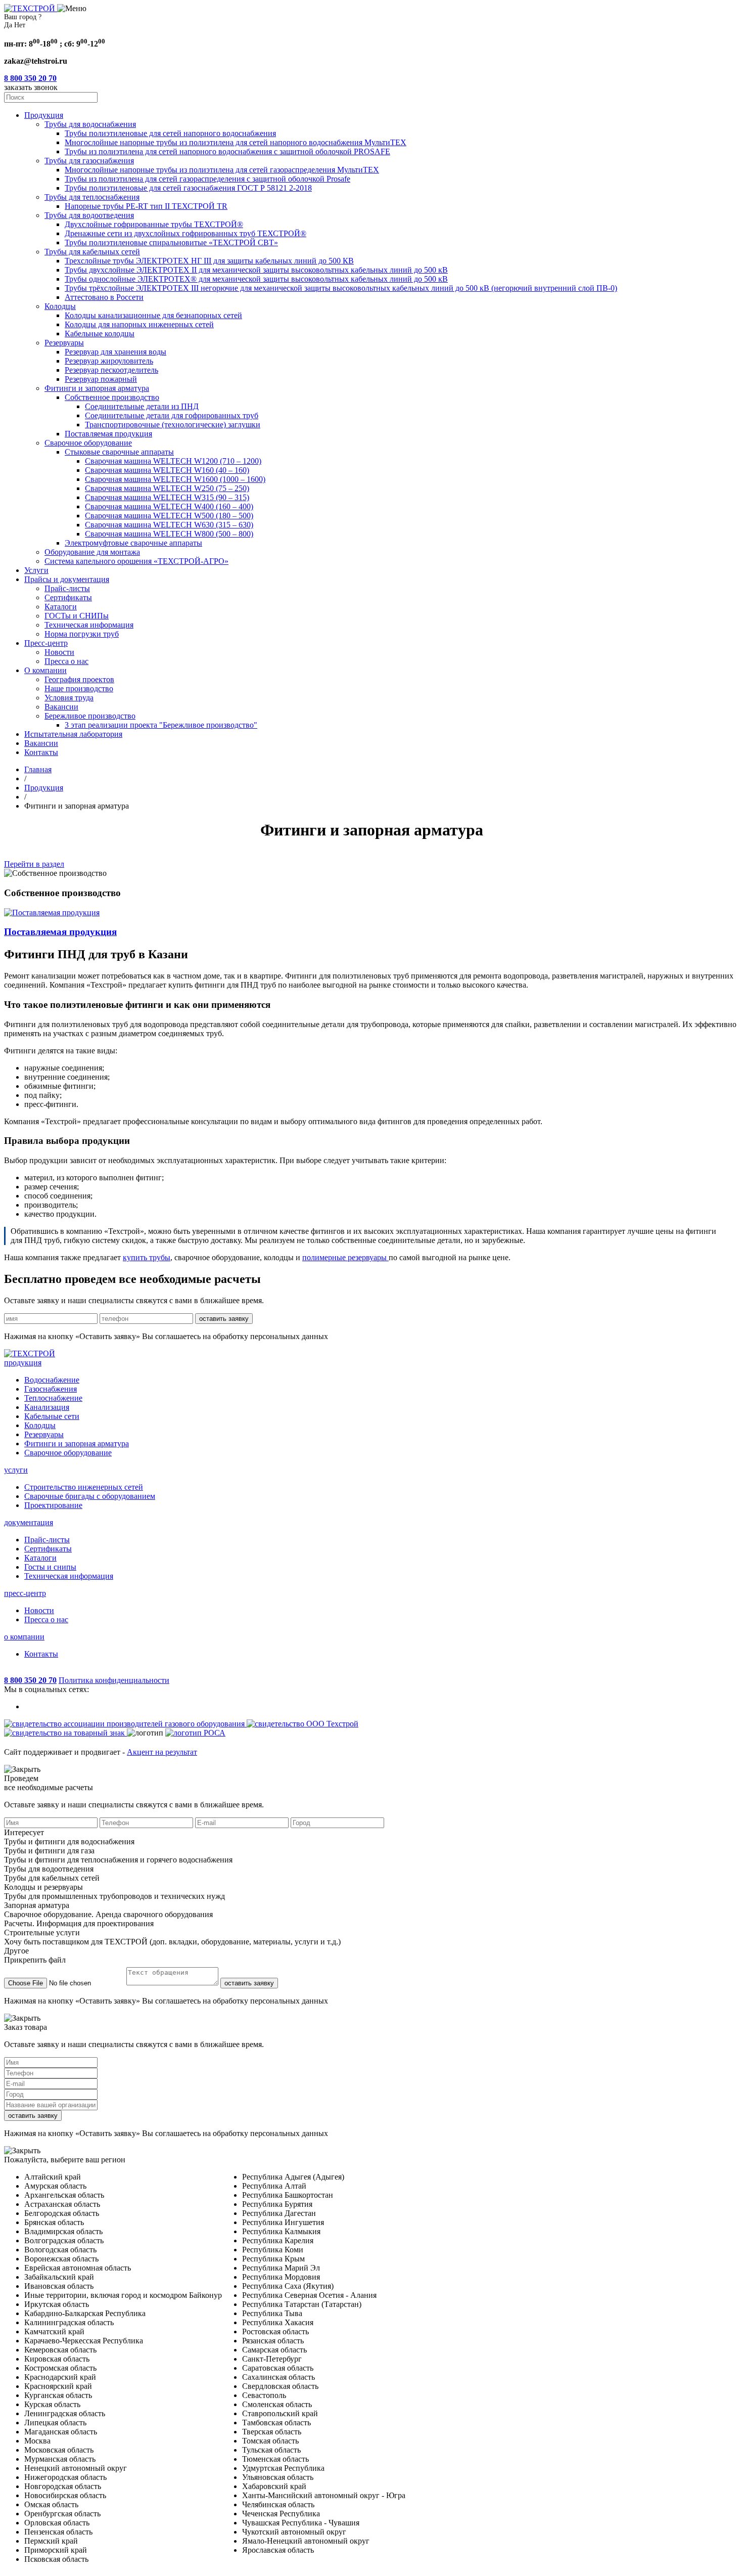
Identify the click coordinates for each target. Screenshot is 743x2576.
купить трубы (147, 1257)
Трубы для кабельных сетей (92, 252)
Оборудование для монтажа (92, 552)
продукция (23, 1363)
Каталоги (61, 607)
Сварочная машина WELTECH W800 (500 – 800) (169, 534)
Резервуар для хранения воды (115, 352)
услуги (16, 1470)
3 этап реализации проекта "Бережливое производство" (161, 725)
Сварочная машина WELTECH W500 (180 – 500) (169, 516)
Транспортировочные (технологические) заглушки (173, 425)
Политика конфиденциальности (114, 1680)
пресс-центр (25, 1593)
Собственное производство (112, 397)
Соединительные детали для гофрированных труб (172, 415)
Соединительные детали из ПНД (142, 406)
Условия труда (69, 698)
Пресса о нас (66, 661)
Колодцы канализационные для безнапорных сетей (153, 315)
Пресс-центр (46, 643)
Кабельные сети (52, 1416)
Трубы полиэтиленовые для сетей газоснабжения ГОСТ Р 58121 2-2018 (188, 188)
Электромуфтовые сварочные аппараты (133, 543)
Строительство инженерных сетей (84, 1487)
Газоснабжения (51, 1389)
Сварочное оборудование (88, 443)
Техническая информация (89, 625)
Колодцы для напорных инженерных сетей (139, 324)
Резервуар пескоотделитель (111, 370)
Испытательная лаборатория (73, 734)
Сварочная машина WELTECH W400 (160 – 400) (169, 506)
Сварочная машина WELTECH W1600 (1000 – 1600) (175, 479)
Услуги (36, 570)
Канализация (47, 1407)
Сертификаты (68, 597)
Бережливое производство (90, 716)
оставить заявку (224, 1319)
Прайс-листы (67, 588)
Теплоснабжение (53, 1398)
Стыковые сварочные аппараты (119, 452)
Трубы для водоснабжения (90, 124)
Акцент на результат (162, 1752)
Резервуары (64, 343)
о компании (24, 1637)
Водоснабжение (52, 1380)
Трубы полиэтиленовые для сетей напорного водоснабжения (170, 133)
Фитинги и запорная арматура (97, 388)
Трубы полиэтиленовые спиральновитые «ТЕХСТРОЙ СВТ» (171, 242)
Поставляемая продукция (108, 434)
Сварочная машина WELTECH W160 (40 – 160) (167, 470)
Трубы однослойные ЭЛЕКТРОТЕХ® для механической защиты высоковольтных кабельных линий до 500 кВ (256, 279)
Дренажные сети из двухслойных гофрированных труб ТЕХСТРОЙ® (185, 233)
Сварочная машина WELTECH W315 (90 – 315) (167, 497)
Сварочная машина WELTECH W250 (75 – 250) (167, 488)
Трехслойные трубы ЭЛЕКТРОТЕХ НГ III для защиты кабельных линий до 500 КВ (209, 261)
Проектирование (53, 1505)
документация (29, 1522)
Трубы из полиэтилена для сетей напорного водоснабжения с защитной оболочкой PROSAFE (227, 151)
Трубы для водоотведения (89, 215)
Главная (38, 769)
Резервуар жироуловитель (109, 361)
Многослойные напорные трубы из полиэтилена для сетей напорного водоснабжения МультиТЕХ (236, 142)
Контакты (41, 752)
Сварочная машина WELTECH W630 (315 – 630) (169, 525)
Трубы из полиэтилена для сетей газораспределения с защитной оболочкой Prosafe (207, 179)
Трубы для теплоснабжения (92, 197)
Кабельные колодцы (100, 334)
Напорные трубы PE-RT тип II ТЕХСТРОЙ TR (146, 206)
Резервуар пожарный (101, 379)
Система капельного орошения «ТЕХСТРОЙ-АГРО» (136, 561)
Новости (59, 652)
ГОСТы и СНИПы (77, 616)
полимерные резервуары (345, 1257)
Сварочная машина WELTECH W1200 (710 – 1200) (173, 461)
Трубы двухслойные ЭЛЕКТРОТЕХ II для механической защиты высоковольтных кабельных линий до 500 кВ (256, 270)
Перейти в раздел (34, 864)
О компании (45, 670)
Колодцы (60, 306)
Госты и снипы (50, 1567)
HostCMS (20, 1671)
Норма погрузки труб (82, 634)
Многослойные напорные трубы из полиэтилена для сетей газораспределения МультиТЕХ (222, 170)
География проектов (79, 679)
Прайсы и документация (67, 579)
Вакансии (61, 707)
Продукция (44, 115)
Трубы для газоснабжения (89, 161)
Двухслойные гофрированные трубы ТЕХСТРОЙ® (154, 224)
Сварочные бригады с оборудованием (90, 1496)
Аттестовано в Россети (104, 297)
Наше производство (79, 689)
